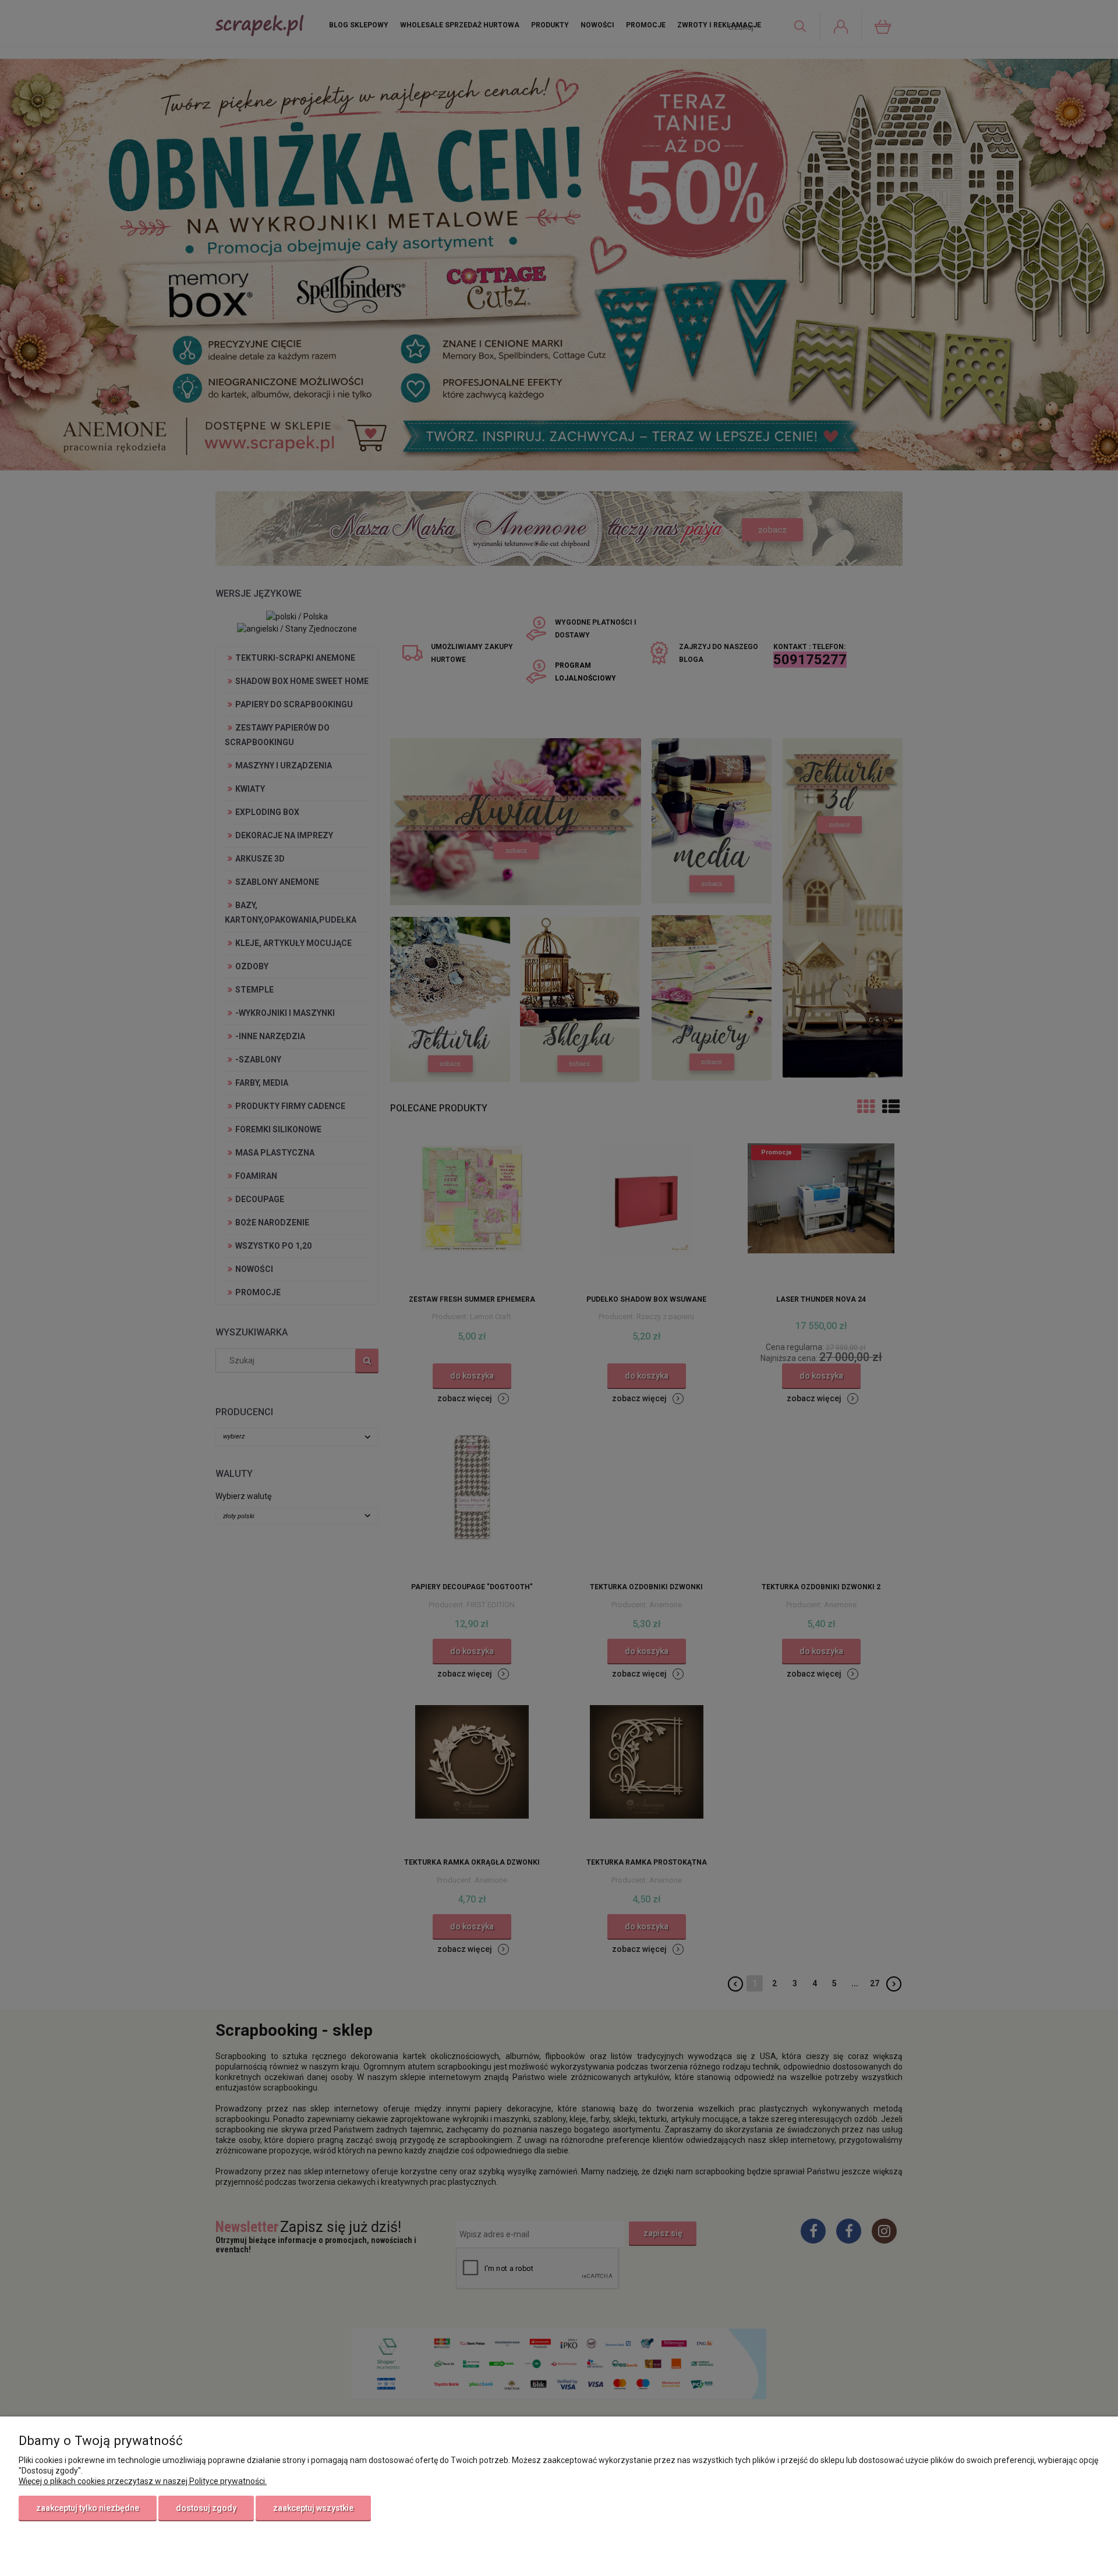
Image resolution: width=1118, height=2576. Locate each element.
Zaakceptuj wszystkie (313, 2508)
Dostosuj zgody (206, 2508)
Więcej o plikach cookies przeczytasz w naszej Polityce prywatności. (143, 2481)
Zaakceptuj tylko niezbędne (88, 2508)
